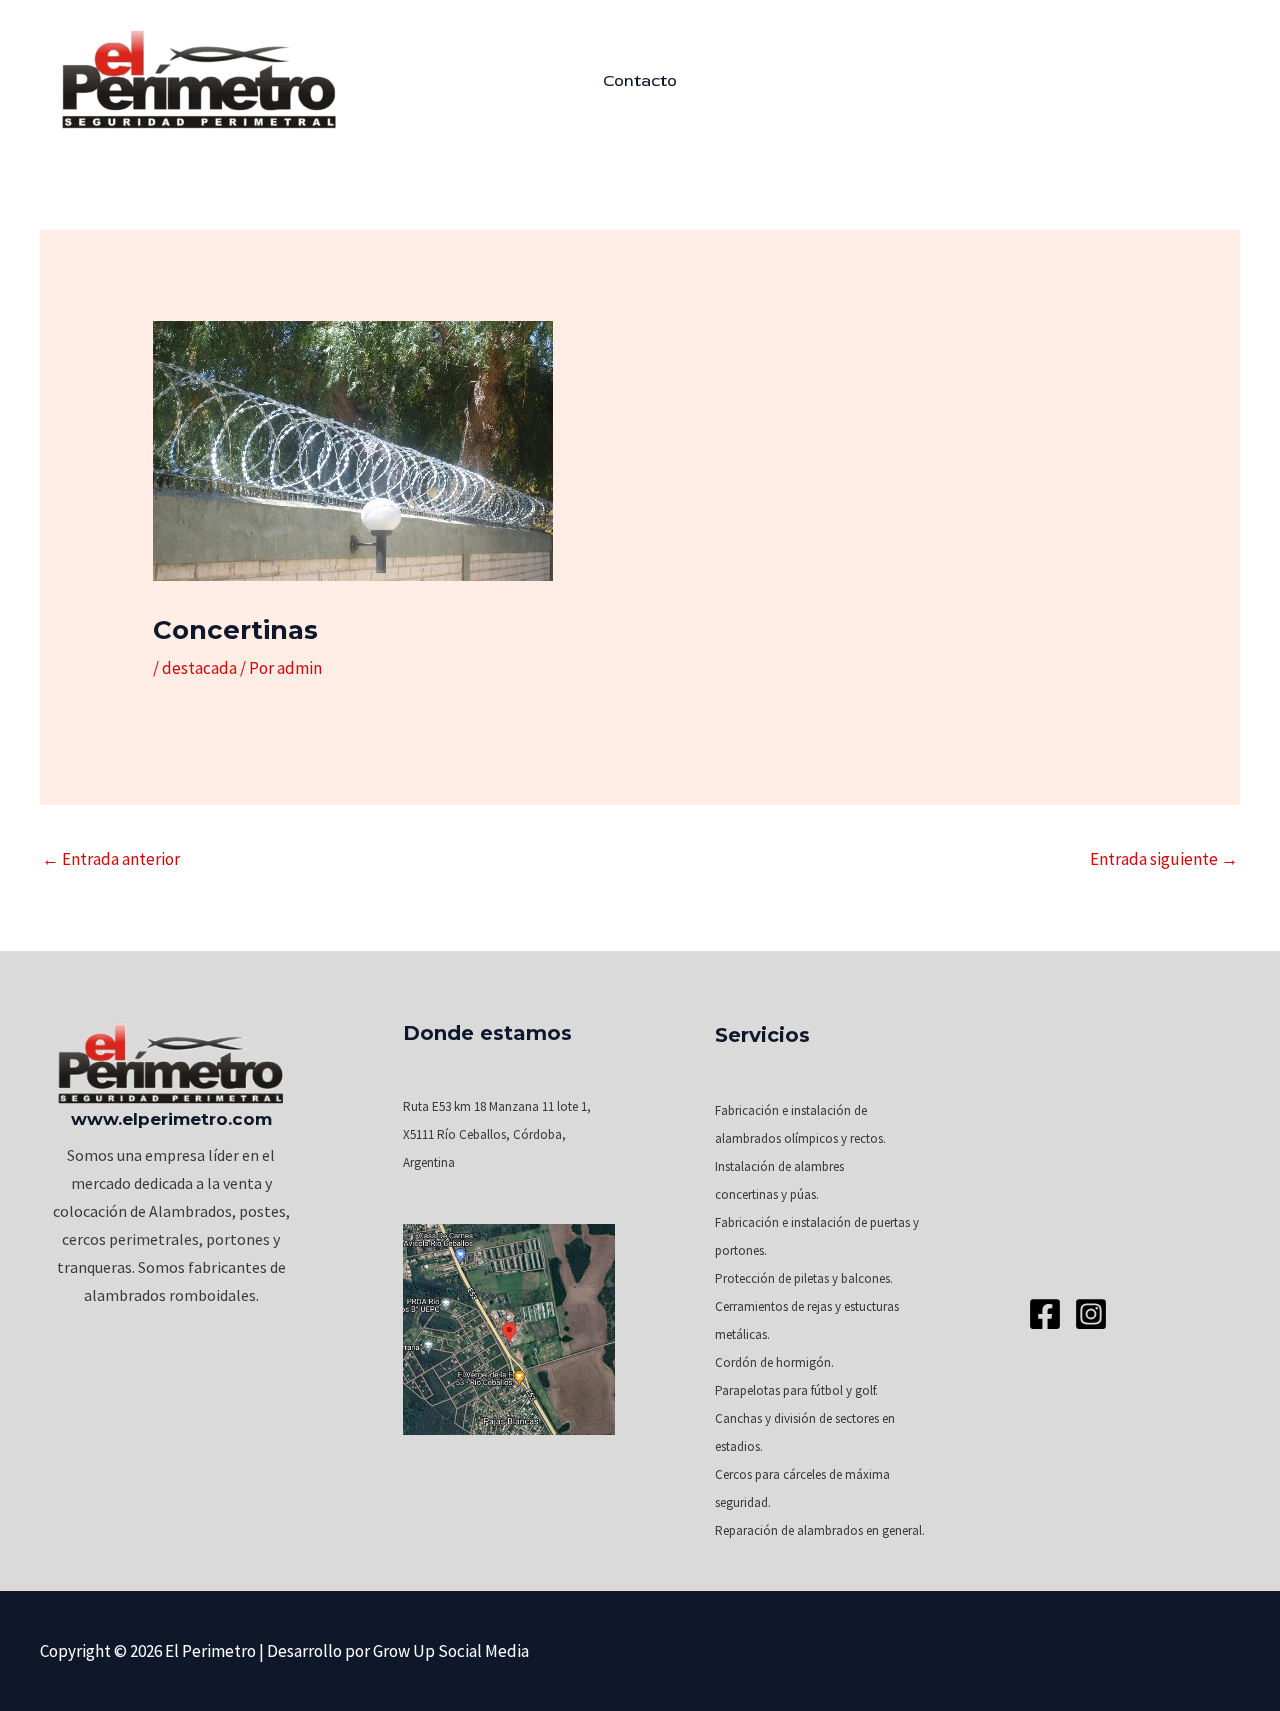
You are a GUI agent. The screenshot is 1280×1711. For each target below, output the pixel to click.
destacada (199, 668)
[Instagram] (1091, 1314)
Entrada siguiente (1164, 859)
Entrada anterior (111, 859)
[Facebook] (1045, 1314)
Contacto (640, 81)
